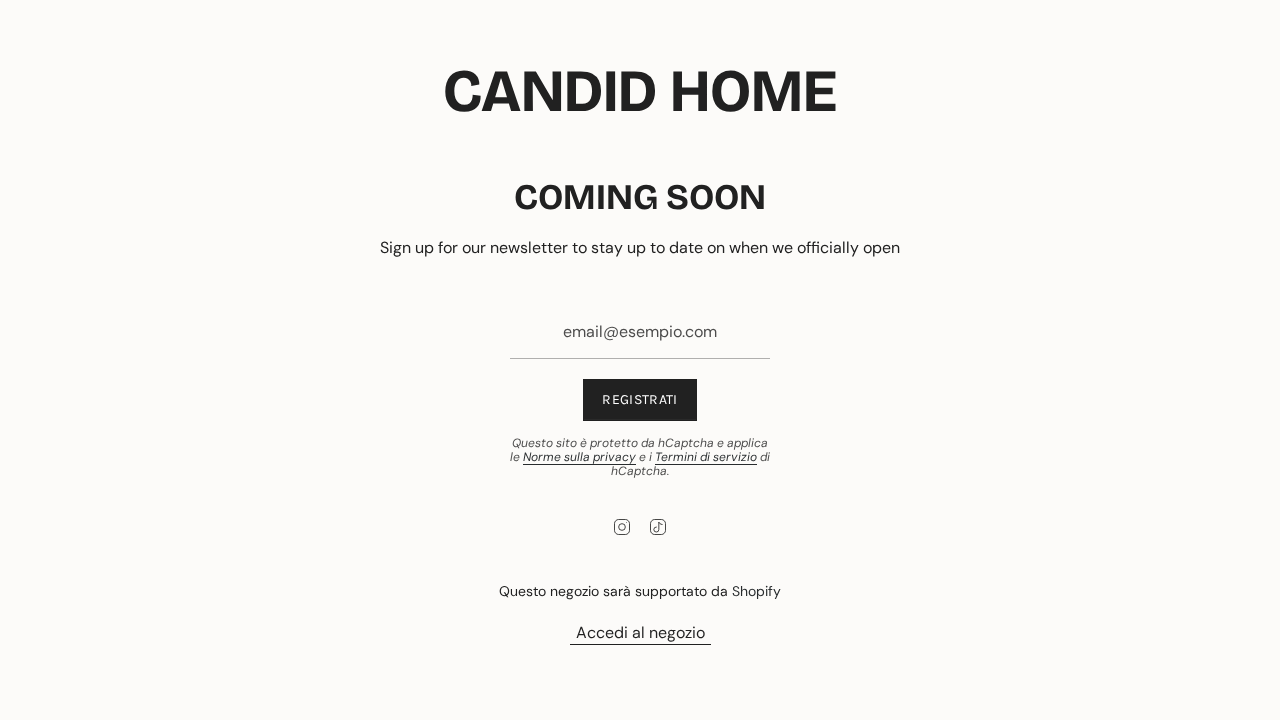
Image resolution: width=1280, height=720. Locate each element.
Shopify (756, 591)
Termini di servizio (706, 457)
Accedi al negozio (640, 632)
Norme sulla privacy (579, 457)
